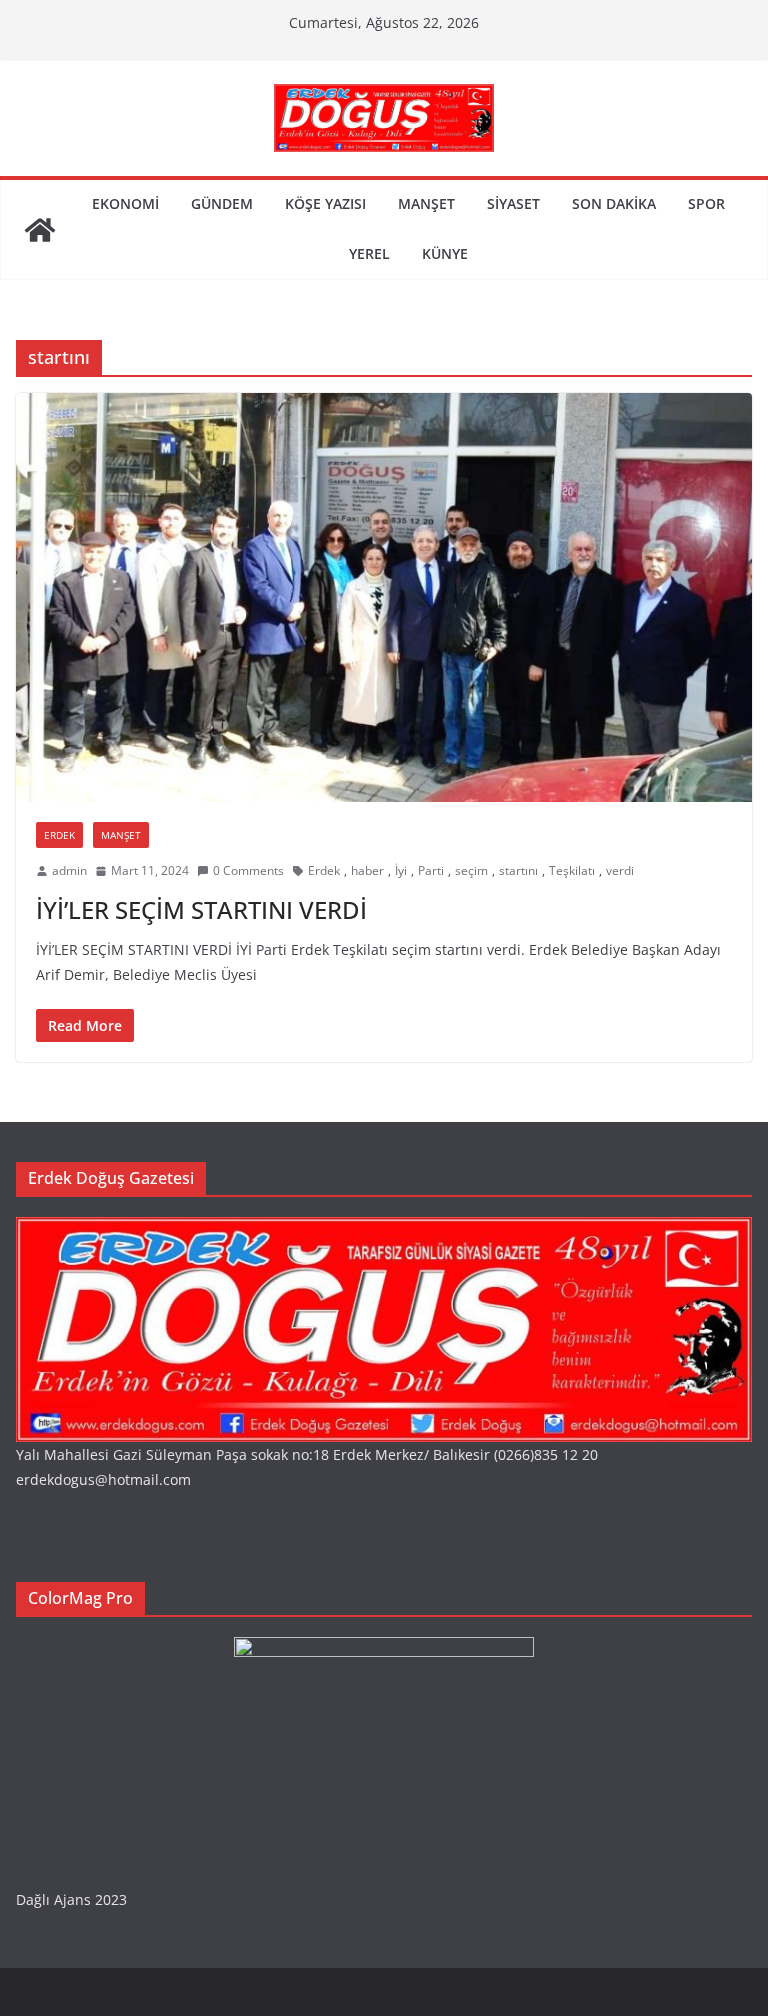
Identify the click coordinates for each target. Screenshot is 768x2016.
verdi (620, 870)
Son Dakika (614, 203)
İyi (401, 870)
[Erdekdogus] (384, 1229)
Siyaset (513, 203)
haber (367, 870)
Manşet (426, 203)
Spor (706, 203)
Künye (445, 253)
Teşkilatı (572, 870)
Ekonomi (125, 203)
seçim (471, 870)
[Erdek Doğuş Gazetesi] (40, 230)
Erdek (59, 835)
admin (69, 870)
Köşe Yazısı (325, 203)
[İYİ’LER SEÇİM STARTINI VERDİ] (384, 597)
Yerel (369, 253)
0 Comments (248, 870)
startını (518, 870)
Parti (431, 870)
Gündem (222, 203)
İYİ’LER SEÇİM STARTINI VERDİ (201, 909)
